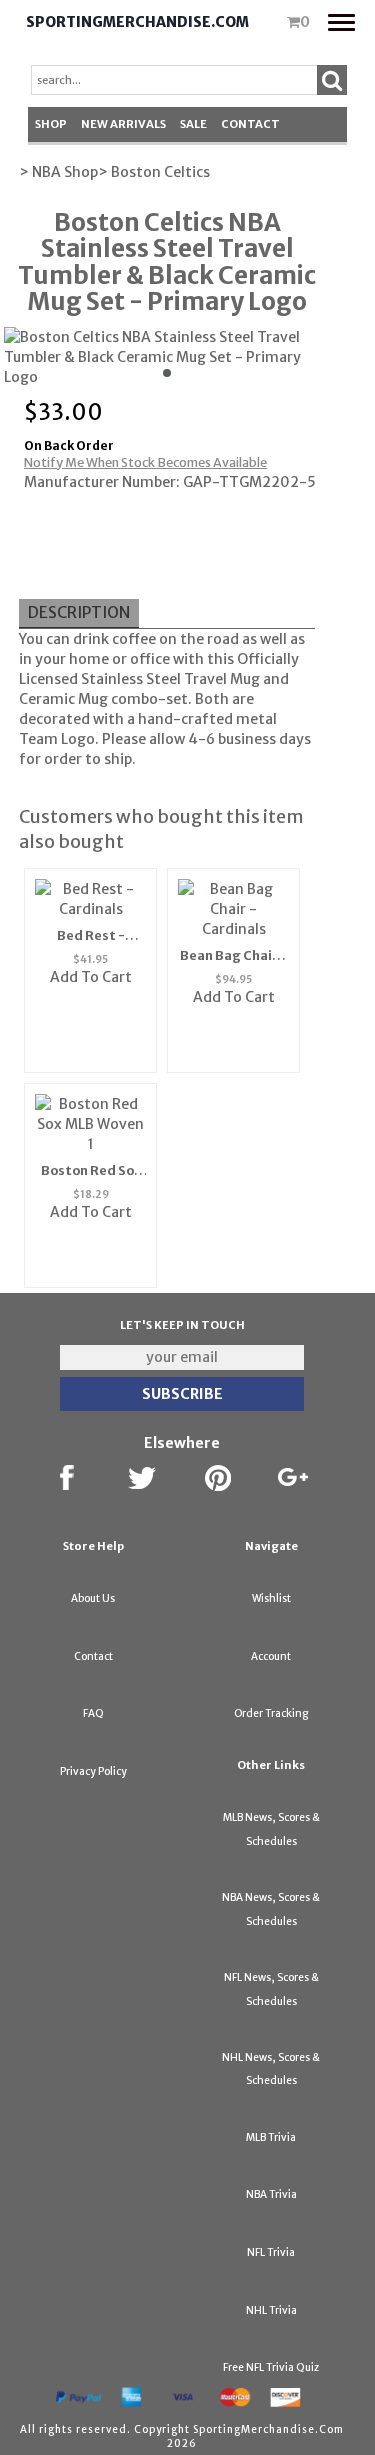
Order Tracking (271, 1713)
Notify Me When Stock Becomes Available (145, 462)
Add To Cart (91, 977)
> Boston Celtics (154, 172)
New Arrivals (123, 124)
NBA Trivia (271, 2194)
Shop (51, 124)
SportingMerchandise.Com (137, 22)
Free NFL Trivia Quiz (271, 2367)
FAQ (93, 1713)
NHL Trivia (271, 2310)
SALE (193, 124)
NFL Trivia (271, 2252)
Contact (250, 124)
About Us (93, 1598)
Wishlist (271, 1598)
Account (271, 1656)
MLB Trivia (271, 2137)
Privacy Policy (93, 1771)
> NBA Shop (58, 172)
